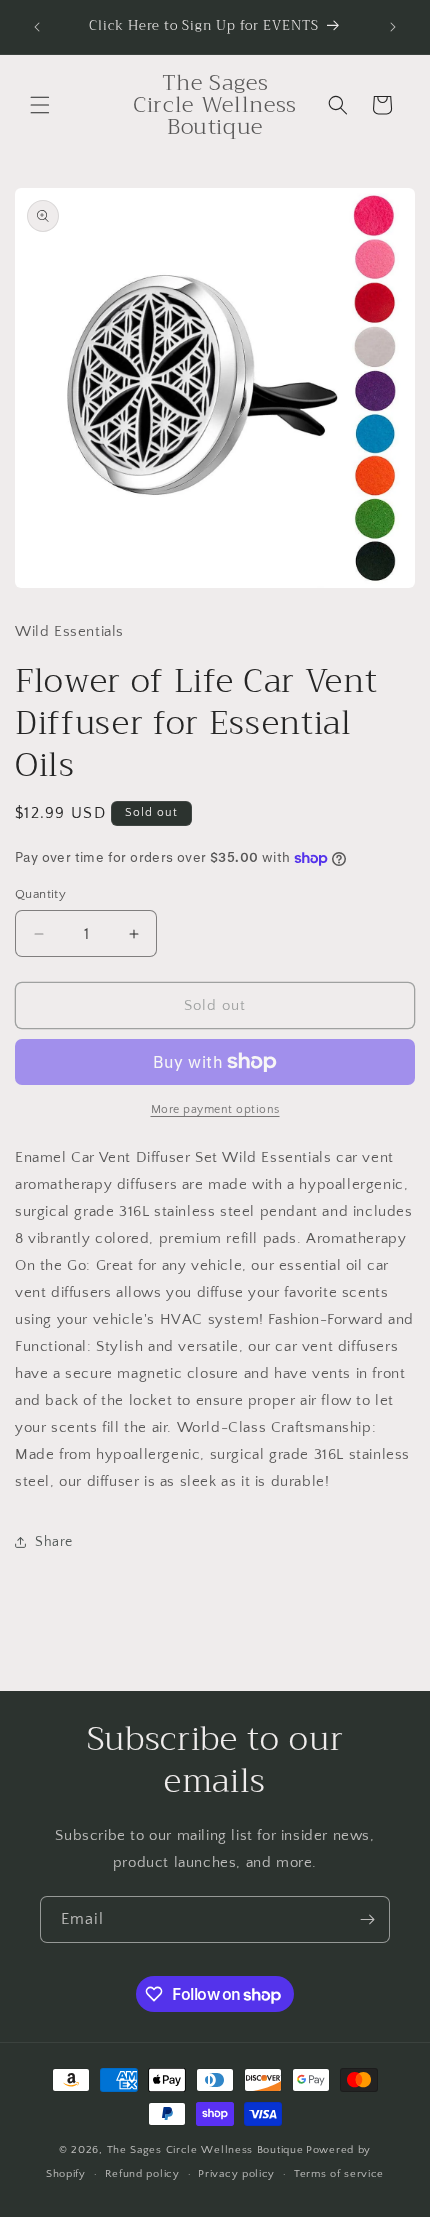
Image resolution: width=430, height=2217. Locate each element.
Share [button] (54, 1542)
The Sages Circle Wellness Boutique (205, 2150)
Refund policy (142, 2174)
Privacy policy (236, 2174)
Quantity (40, 894)
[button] (40, 105)
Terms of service (339, 2174)
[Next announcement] (393, 27)
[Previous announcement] (37, 27)
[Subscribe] (367, 1919)
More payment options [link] (215, 1109)
